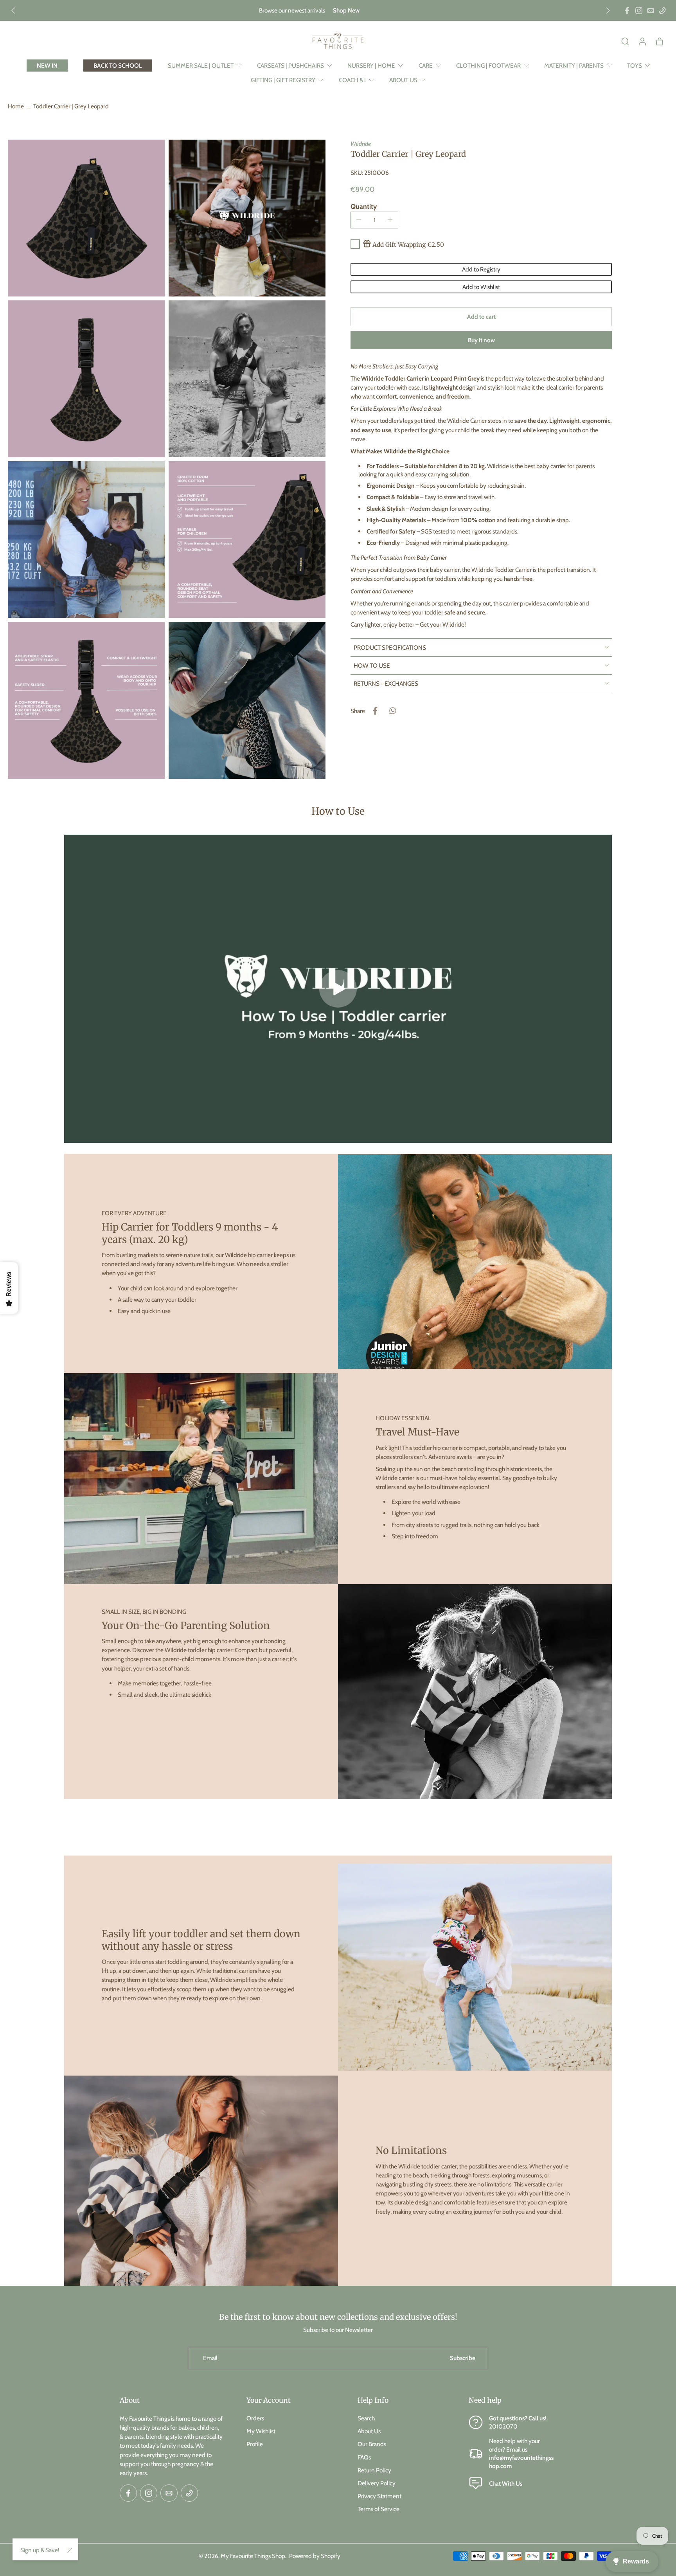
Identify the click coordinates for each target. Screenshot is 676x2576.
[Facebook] (627, 11)
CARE (426, 66)
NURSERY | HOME (371, 66)
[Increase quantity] (390, 220)
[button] (481, 317)
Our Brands (372, 2444)
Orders (255, 2418)
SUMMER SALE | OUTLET (201, 66)
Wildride (361, 144)
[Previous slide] (13, 11)
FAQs (364, 2457)
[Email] (651, 11)
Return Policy (374, 2470)
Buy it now (481, 340)
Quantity (364, 206)
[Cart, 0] (660, 41)
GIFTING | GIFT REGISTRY (283, 80)
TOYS (635, 66)
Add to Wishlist (481, 287)
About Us (369, 2431)
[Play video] (338, 989)
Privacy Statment (379, 2496)
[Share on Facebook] (375, 711)
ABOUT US (403, 80)
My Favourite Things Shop (253, 2555)
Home (16, 106)
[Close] (70, 2550)
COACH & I (352, 80)
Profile (255, 2444)
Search (366, 2418)
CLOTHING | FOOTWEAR (488, 66)
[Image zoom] (86, 218)
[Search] (625, 41)
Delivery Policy (377, 2483)
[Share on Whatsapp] (392, 711)
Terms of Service (378, 2509)
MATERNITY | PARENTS (574, 66)
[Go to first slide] (608, 11)
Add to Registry (481, 269)
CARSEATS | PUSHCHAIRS (290, 66)
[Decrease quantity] (359, 220)
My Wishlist (261, 2431)
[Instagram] (639, 11)
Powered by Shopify (315, 2555)
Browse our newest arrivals (292, 10)
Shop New (346, 10)
